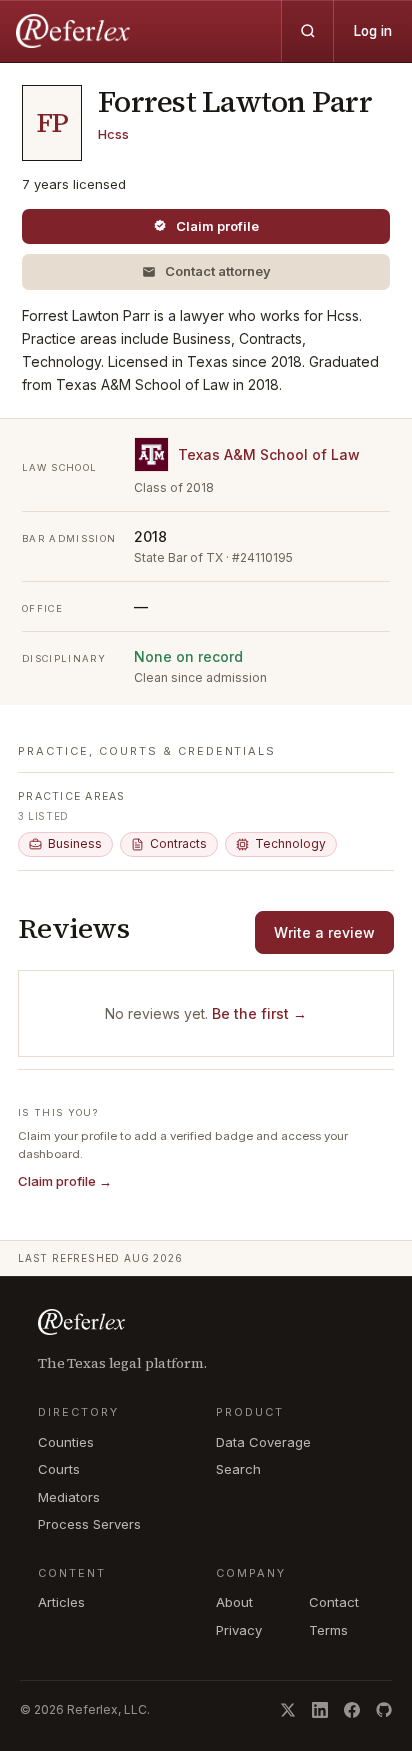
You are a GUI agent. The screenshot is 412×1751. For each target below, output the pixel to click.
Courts (59, 1469)
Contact (334, 1602)
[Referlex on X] (288, 1710)
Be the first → (259, 1013)
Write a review (324, 932)
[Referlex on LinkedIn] (320, 1710)
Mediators (69, 1497)
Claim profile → (65, 1181)
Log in (373, 31)
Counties (66, 1442)
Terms (328, 1630)
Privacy (239, 1630)
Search (238, 1469)
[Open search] (307, 31)
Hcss (113, 134)
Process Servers (89, 1524)
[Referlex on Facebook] (352, 1710)
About (234, 1602)
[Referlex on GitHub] (384, 1710)
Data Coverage (263, 1442)
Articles (61, 1602)
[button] (206, 272)
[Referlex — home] (75, 31)
